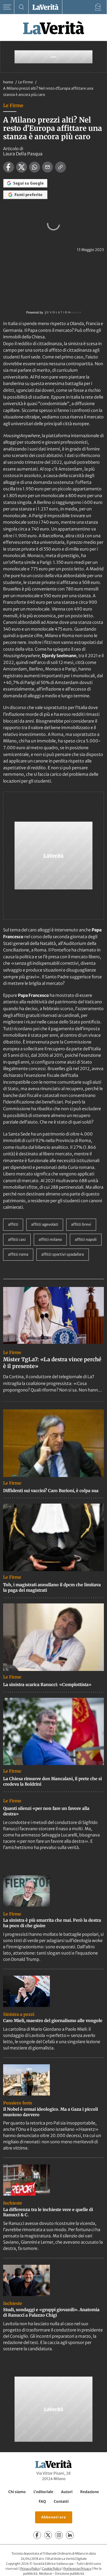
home (8, 82)
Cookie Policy (52, 2569)
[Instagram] (59, 2535)
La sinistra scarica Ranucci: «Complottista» (47, 1684)
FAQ (42, 2501)
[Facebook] (37, 2535)
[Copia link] (61, 167)
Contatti (61, 2501)
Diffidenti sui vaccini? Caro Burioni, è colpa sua (51, 1491)
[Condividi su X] (22, 167)
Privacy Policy (30, 2569)
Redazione (90, 2492)
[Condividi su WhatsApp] (35, 167)
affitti (13, 1224)
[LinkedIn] (70, 2535)
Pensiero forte (18, 2103)
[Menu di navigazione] (7, 7)
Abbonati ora (54, 2517)
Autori (67, 2492)
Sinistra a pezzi (19, 2014)
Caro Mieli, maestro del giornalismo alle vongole (53, 2020)
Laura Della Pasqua (23, 154)
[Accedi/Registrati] (98, 7)
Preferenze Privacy (77, 2569)
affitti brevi (81, 1224)
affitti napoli (86, 1240)
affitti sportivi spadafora (63, 1254)
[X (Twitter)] (48, 2535)
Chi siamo (17, 2492)
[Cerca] (21, 7)
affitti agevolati (45, 1224)
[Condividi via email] (48, 167)
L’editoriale (43, 2492)
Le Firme (26, 82)
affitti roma (18, 1254)
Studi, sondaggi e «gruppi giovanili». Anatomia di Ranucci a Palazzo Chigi (51, 2312)
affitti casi (17, 1240)
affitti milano (50, 1240)
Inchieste (13, 2203)
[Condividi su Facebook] (9, 167)
